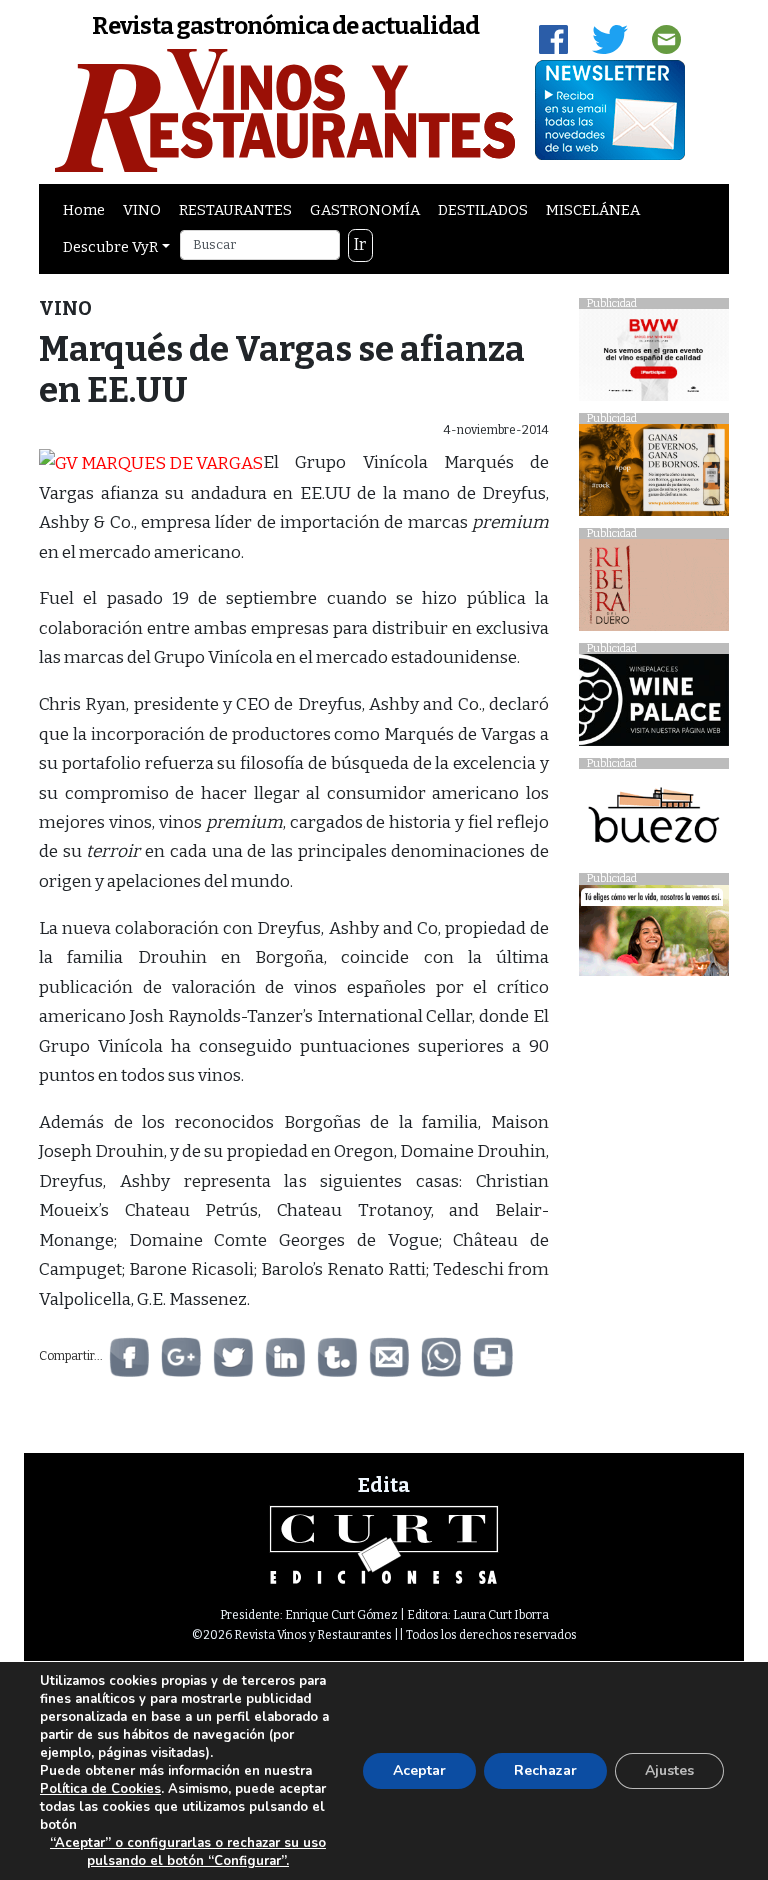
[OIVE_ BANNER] (654, 935)
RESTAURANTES (235, 210)
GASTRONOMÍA (365, 210)
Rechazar (545, 1770)
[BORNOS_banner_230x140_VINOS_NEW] (654, 475)
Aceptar (419, 1770)
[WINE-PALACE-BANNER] (654, 705)
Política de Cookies (100, 1789)
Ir (360, 244)
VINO (142, 210)
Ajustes (669, 1770)
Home (84, 210)
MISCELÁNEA (593, 210)
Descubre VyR (110, 247)
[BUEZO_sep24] (654, 820)
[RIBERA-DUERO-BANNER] (654, 590)
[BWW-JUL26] (654, 360)
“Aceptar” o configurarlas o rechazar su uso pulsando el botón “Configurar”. (188, 1852)
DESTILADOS (483, 210)
